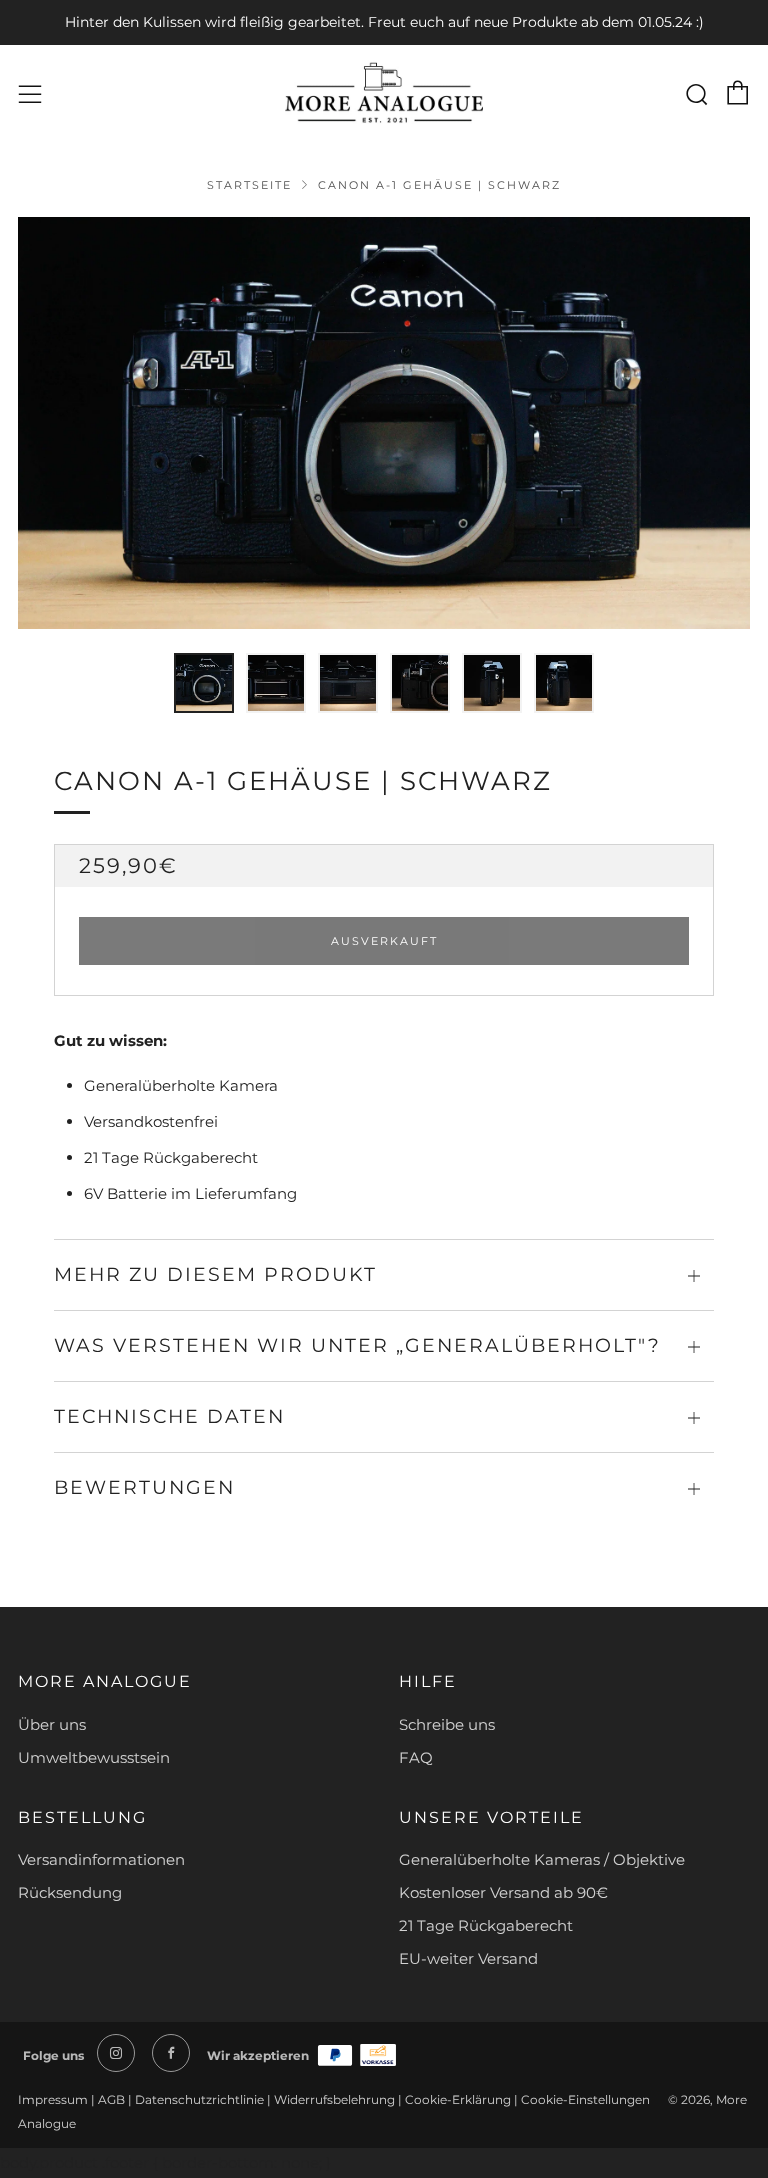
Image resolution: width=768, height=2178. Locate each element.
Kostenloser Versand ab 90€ (503, 1892)
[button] (204, 683)
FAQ (416, 1757)
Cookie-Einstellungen (587, 2099)
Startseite (249, 185)
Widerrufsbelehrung (334, 2099)
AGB (111, 2099)
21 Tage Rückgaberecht (486, 1925)
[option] (384, 423)
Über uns (52, 1724)
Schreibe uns (447, 1724)
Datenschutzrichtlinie (199, 2099)
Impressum (54, 2099)
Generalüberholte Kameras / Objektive (542, 1859)
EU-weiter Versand (468, 1958)
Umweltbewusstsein (94, 1757)
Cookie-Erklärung (458, 2099)
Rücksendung (70, 1892)
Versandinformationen (101, 1859)
